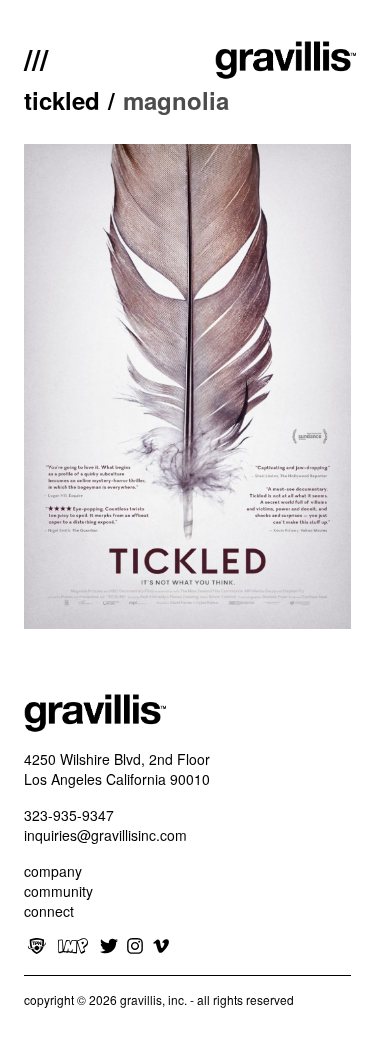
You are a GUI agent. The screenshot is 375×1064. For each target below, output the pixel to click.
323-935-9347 (69, 815)
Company (53, 871)
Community (58, 891)
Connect (49, 911)
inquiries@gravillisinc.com (105, 835)
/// (36, 57)
